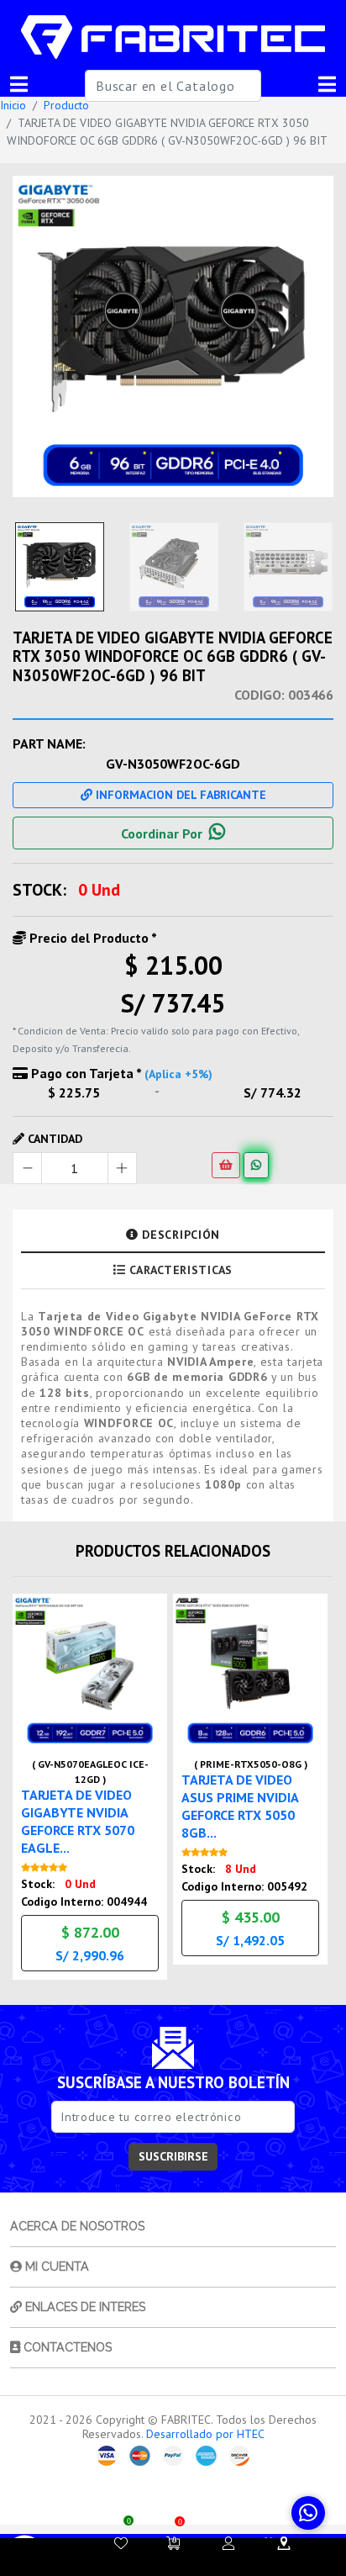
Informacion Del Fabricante (179, 795)
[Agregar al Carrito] (226, 1165)
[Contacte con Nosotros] (284, 2543)
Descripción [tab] (179, 1235)
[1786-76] (173, 336)
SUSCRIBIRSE (173, 2156)
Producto (66, 105)
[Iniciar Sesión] (228, 2543)
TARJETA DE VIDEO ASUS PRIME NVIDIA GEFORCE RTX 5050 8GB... (240, 1806)
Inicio (13, 105)
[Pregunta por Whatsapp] (256, 1165)
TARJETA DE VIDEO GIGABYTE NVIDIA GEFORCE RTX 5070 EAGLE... (78, 1821)
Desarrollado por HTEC (205, 2434)
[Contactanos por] (308, 2513)
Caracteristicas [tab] (179, 1270)
